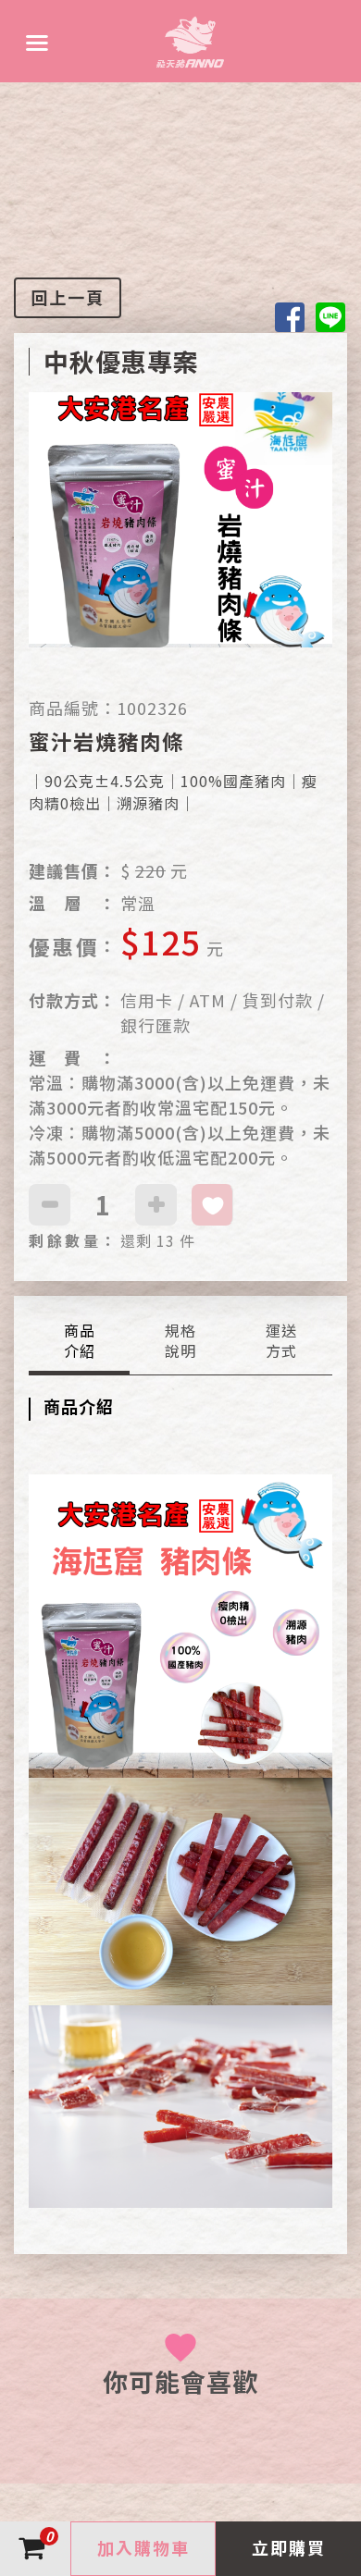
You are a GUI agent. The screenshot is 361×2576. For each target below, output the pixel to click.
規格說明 (180, 1341)
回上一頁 (68, 297)
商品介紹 (80, 1341)
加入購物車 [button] (143, 2547)
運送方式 (281, 1341)
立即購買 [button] (289, 2547)
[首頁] (190, 41)
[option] (180, 544)
